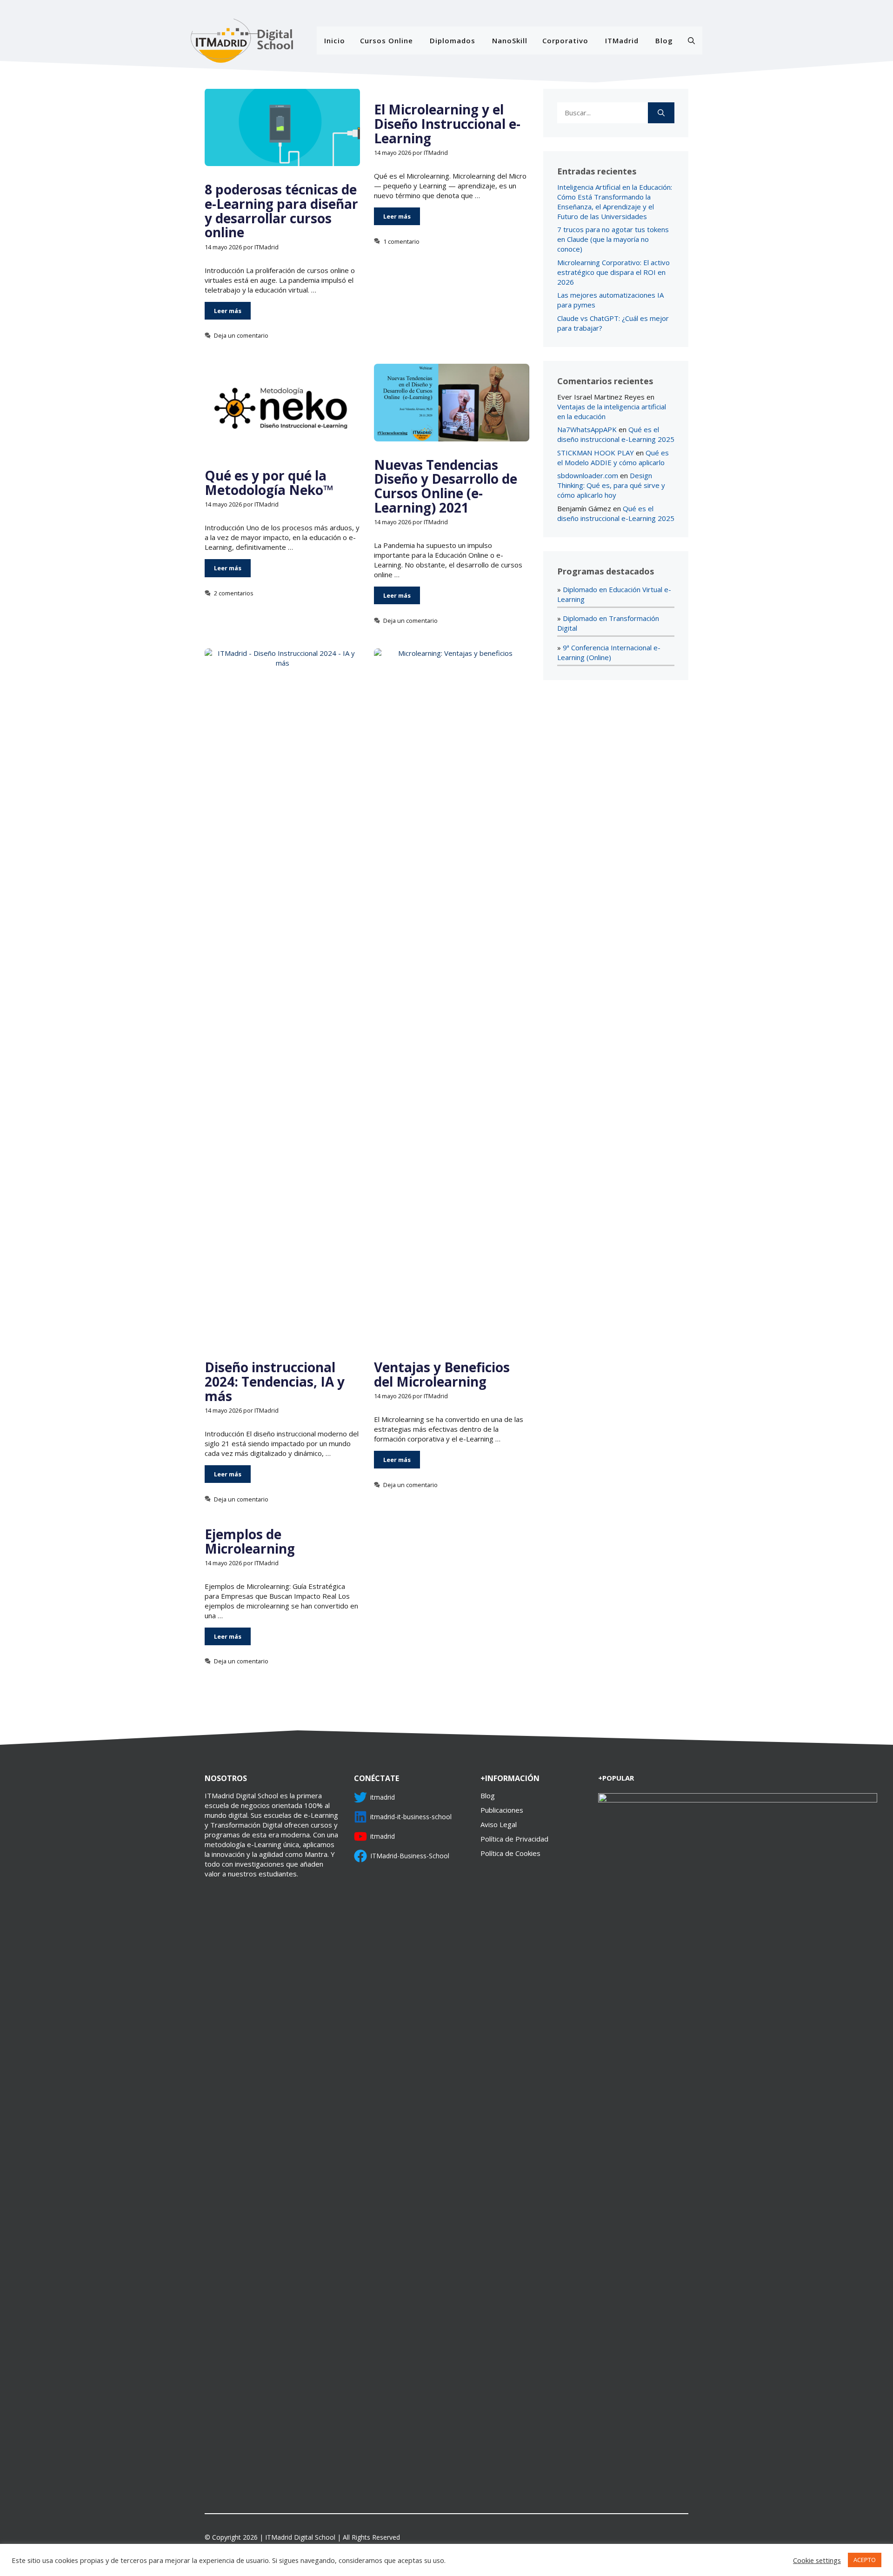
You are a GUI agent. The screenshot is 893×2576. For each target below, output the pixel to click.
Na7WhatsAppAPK (587, 429)
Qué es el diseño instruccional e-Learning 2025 (616, 434)
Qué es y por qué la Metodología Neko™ (269, 483)
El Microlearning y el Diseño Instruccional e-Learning (447, 124)
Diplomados (453, 40)
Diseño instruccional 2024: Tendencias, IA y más (275, 1381)
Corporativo (565, 40)
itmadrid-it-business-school (411, 1817)
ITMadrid (622, 40)
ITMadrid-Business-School (410, 1856)
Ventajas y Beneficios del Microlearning (442, 1374)
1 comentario (401, 241)
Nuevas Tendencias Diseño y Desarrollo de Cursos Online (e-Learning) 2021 (446, 486)
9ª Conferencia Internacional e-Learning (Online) (609, 652)
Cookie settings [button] (817, 2560)
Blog (664, 40)
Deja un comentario (241, 335)
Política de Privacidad (514, 1839)
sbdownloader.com (588, 475)
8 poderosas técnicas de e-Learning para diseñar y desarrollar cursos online (281, 211)
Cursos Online (387, 40)
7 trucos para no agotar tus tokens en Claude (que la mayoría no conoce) (613, 239)
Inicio (335, 40)
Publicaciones (502, 1810)
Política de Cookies (510, 1853)
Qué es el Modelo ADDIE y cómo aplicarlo (613, 457)
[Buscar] (661, 113)
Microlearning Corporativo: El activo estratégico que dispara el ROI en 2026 (613, 272)
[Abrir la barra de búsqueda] (691, 40)
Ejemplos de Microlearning (250, 1541)
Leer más (228, 311)
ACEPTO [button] (865, 2560)
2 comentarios (234, 593)
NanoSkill (510, 40)
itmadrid (383, 1797)
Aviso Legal (499, 1824)
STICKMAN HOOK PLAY (596, 453)
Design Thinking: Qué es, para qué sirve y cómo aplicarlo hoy (611, 485)
